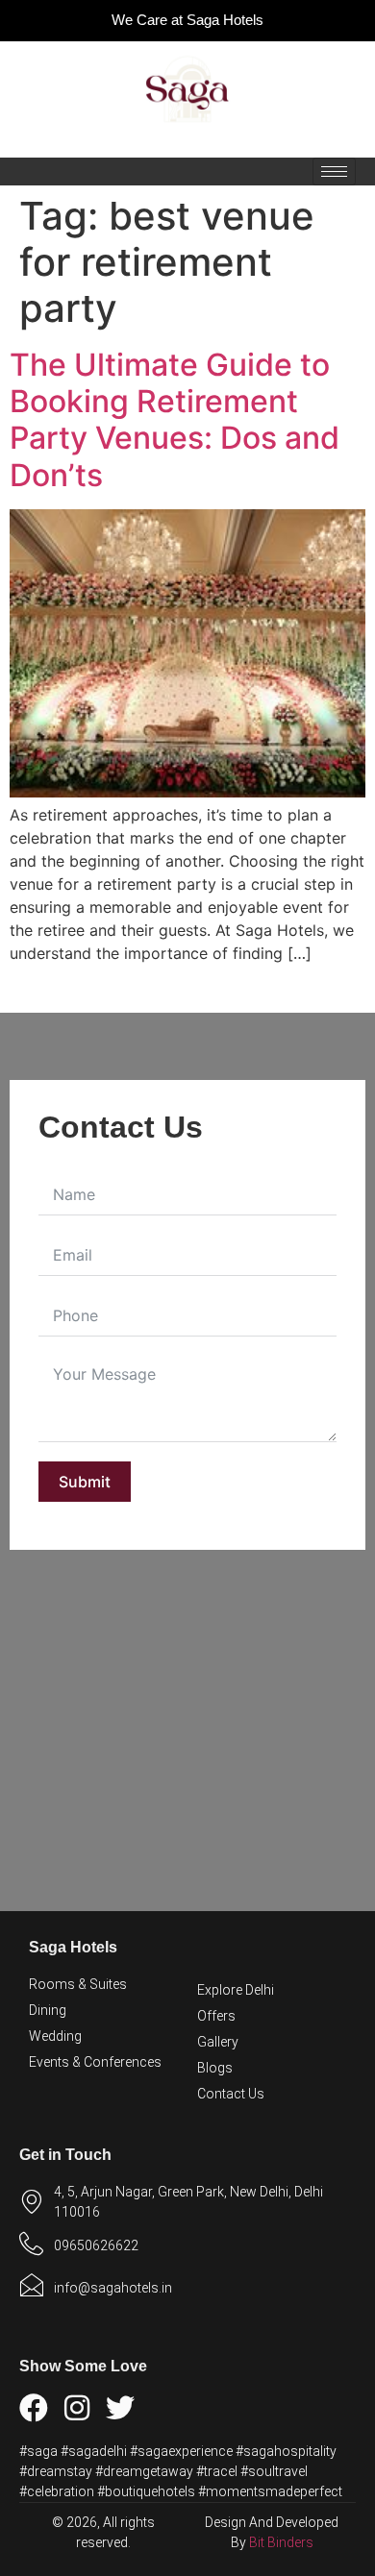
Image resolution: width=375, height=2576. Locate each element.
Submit (85, 1482)
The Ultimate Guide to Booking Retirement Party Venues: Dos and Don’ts (175, 420)
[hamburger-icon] (334, 172)
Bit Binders (281, 2542)
